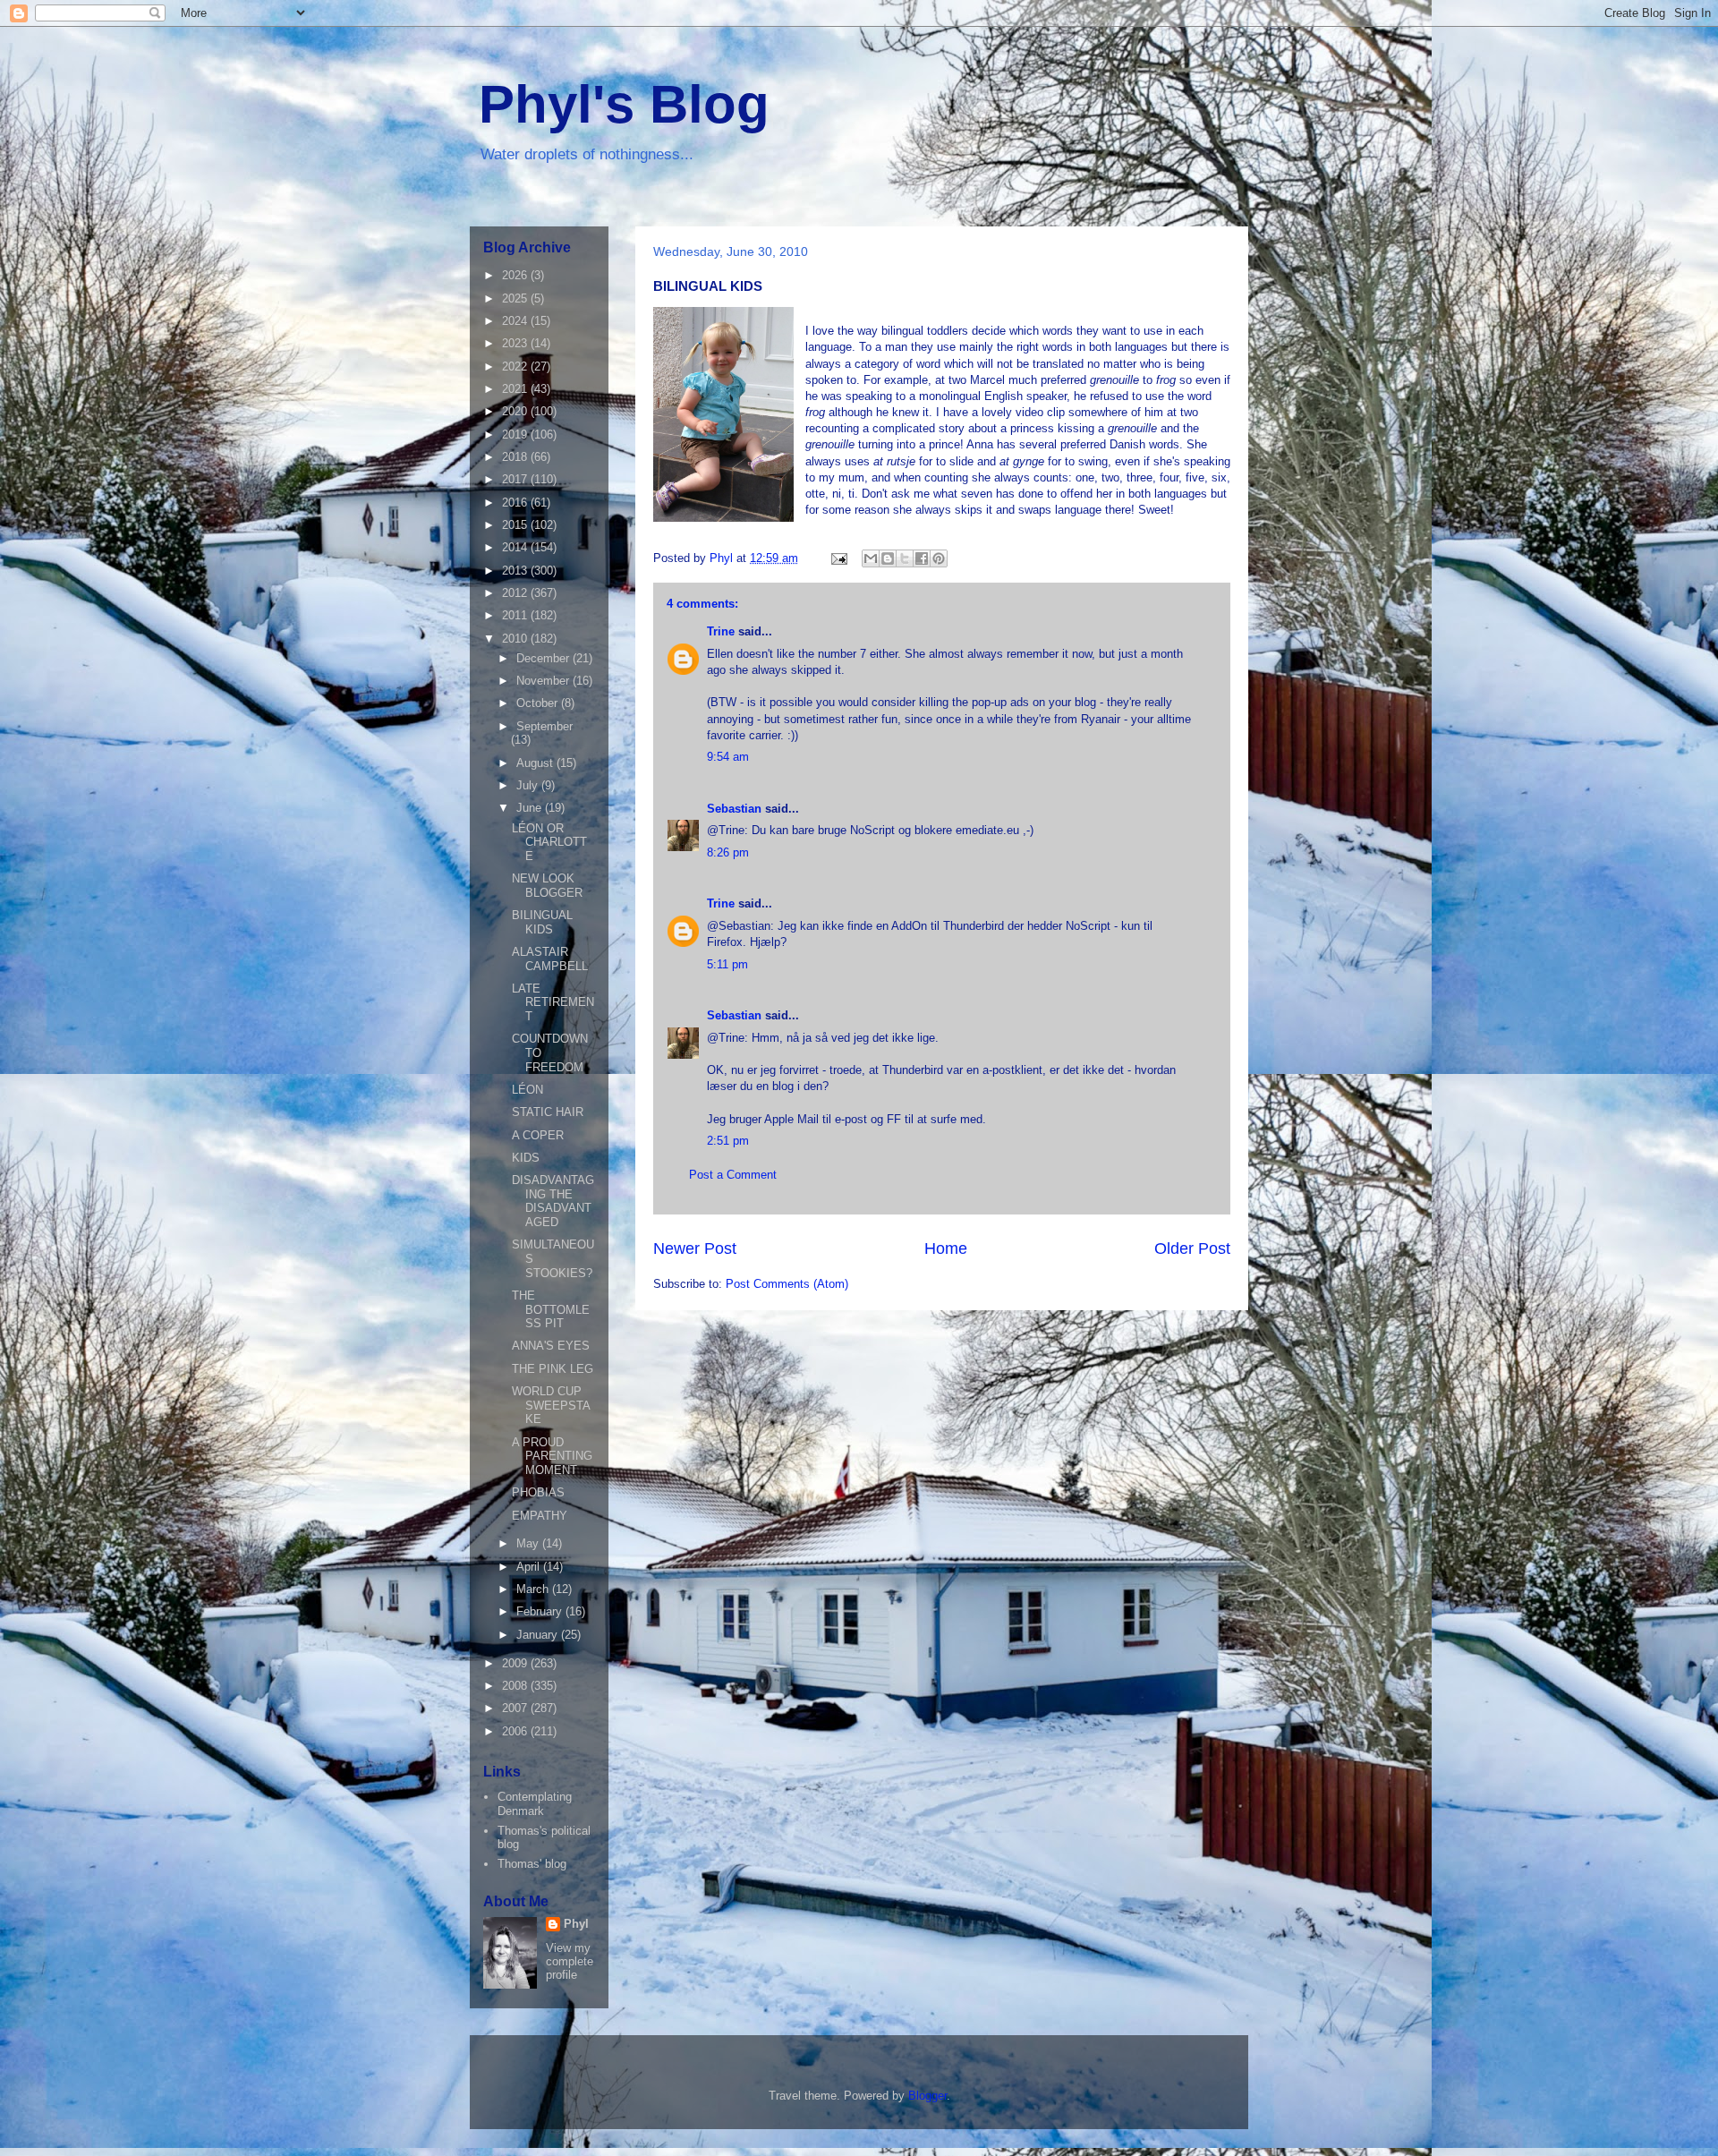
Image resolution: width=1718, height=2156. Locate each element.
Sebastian (734, 809)
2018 (516, 457)
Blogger (927, 2096)
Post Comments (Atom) (787, 1284)
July (529, 785)
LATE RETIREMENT (553, 1002)
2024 (516, 321)
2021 (516, 389)
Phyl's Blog (624, 104)
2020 (516, 411)
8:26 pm (728, 852)
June (531, 808)
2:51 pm (728, 1141)
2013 (516, 571)
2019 (516, 435)
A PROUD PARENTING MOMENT (552, 1456)
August (536, 763)
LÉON (527, 1090)
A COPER (538, 1135)
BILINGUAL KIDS (542, 922)
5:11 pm (727, 964)
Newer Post (695, 1248)
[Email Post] (838, 558)
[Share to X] (905, 558)
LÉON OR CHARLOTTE (549, 842)
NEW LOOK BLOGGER (547, 886)
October (539, 703)
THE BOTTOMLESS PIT (551, 1309)
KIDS (526, 1158)
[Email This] (871, 558)
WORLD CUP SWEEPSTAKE (551, 1405)
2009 (516, 1663)
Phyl (576, 1924)
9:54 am (728, 757)
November (544, 681)
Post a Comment (733, 1175)
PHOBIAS (538, 1492)
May (529, 1543)
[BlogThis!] (888, 558)
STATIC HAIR (548, 1112)
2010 (516, 639)
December (544, 658)
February (541, 1611)
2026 (516, 275)
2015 (516, 525)
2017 (516, 479)
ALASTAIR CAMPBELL (550, 959)
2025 (516, 298)
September (544, 726)
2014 (516, 547)
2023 (516, 343)
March (534, 1589)
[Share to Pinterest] (939, 558)
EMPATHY (540, 1516)
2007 (516, 1708)
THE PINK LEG (553, 1369)
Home (946, 1248)
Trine (721, 631)
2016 (516, 503)
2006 (516, 1731)
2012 (516, 593)
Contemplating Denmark (535, 1804)
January (539, 1635)
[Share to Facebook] (922, 558)
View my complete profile (570, 1961)
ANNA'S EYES (551, 1346)
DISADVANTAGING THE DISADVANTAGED (553, 1201)
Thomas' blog (532, 1864)
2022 (516, 366)
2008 (516, 1686)
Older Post (1192, 1248)
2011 (516, 615)
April (530, 1567)
